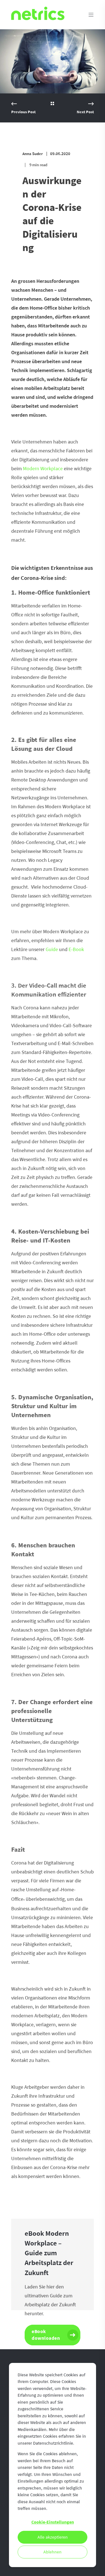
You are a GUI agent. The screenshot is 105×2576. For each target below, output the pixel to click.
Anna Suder (33, 154)
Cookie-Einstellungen (53, 2522)
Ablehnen (53, 2552)
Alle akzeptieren (53, 2537)
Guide (52, 949)
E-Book (76, 949)
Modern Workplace (43, 469)
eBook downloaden (46, 2335)
